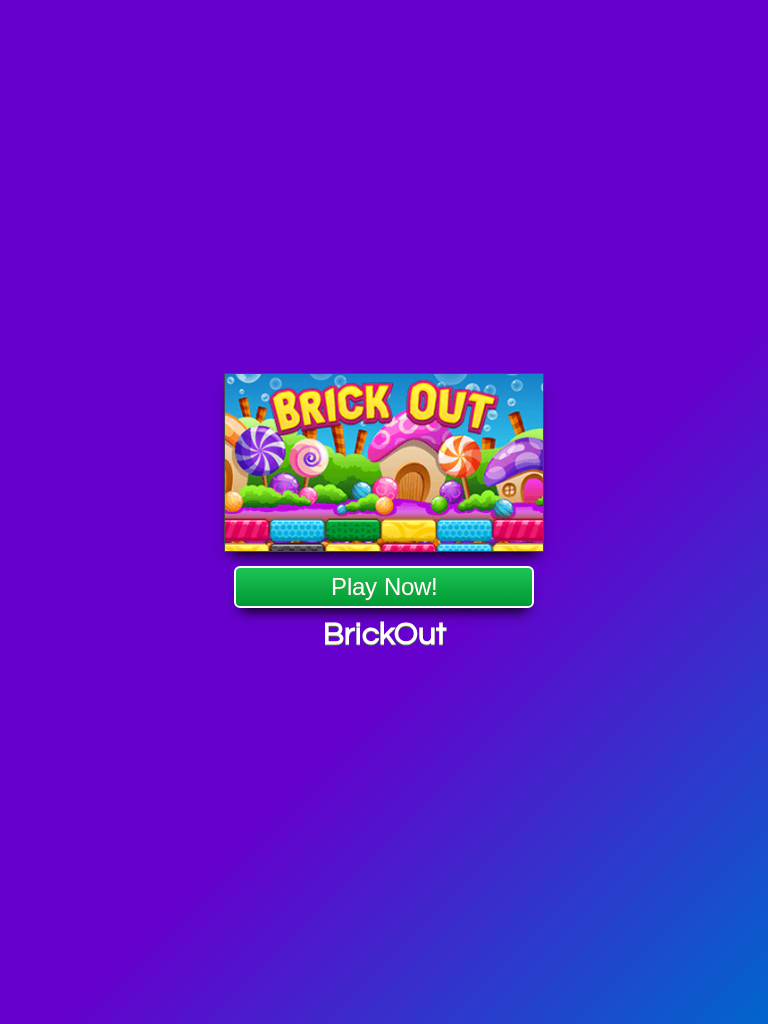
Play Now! (384, 586)
